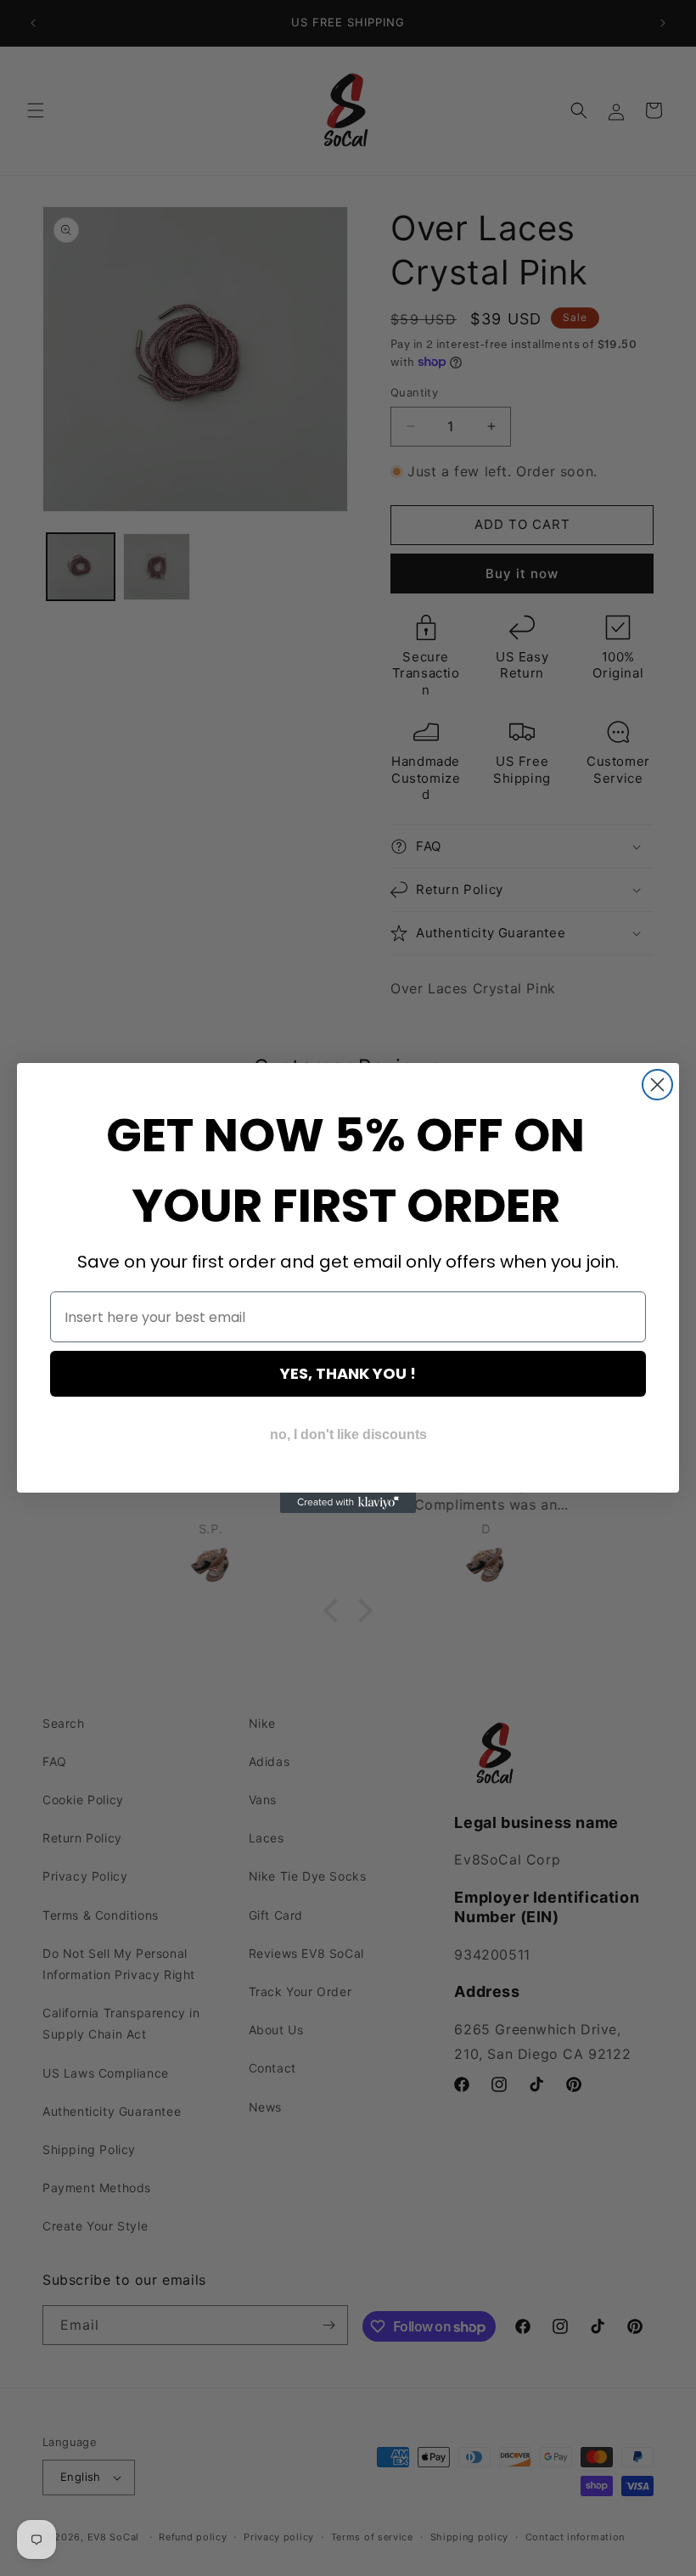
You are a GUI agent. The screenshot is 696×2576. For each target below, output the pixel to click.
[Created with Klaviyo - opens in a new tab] (348, 1503)
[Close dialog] (657, 1085)
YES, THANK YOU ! (348, 1373)
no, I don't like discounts (348, 1434)
